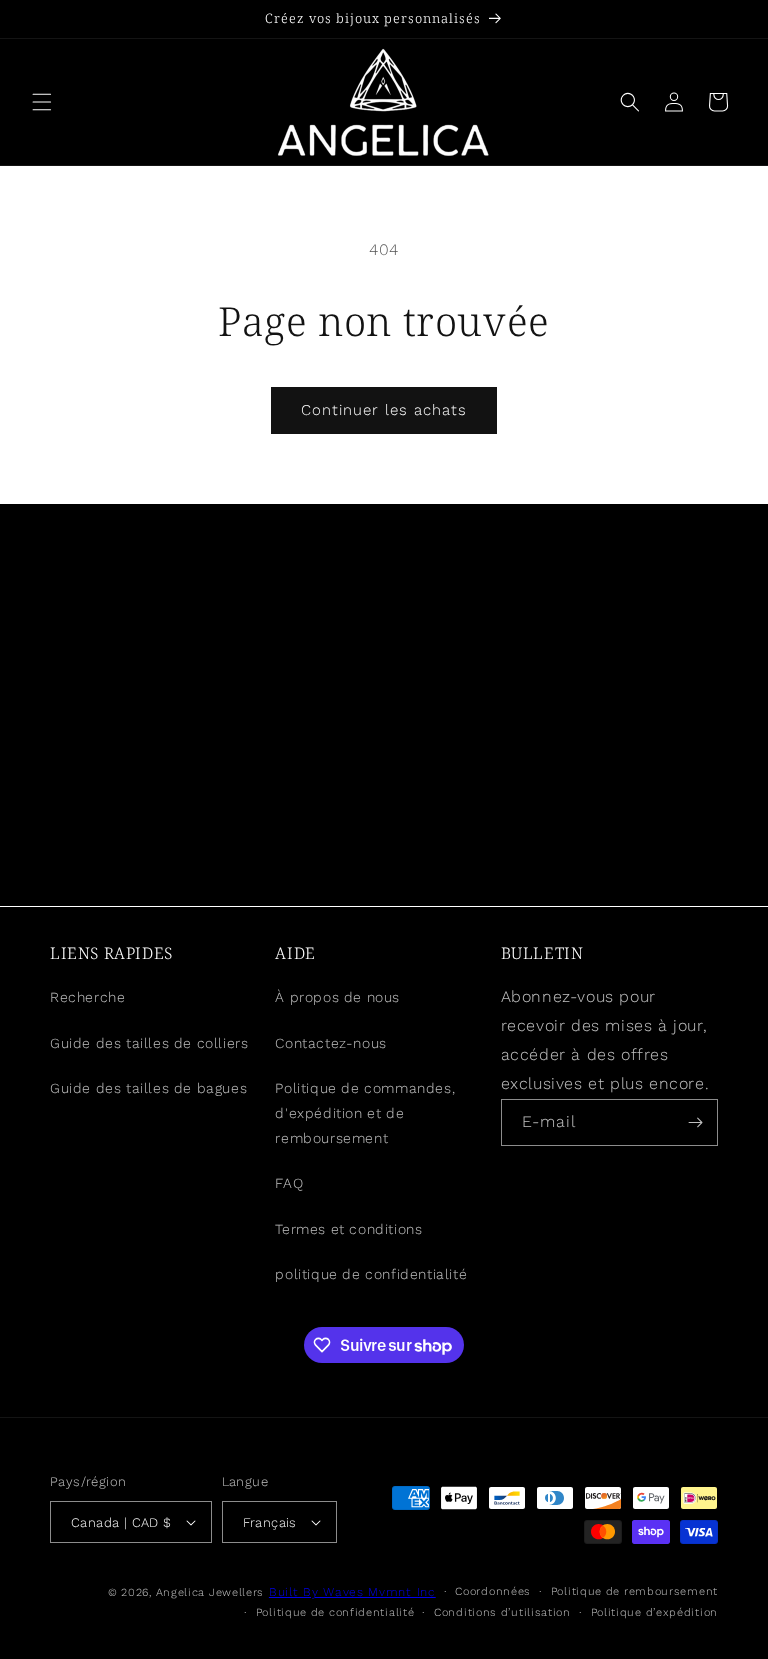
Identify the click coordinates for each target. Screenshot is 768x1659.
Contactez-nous (330, 1043)
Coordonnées (493, 1591)
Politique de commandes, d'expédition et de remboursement (365, 1113)
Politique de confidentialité (335, 1612)
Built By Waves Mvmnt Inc (352, 1592)
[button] (42, 102)
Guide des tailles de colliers (149, 1043)
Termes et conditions (348, 1229)
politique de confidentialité (371, 1274)
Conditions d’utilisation (502, 1612)
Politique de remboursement (634, 1591)
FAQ (289, 1183)
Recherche (87, 997)
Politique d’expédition (654, 1612)
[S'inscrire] (695, 1122)
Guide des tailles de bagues (148, 1088)
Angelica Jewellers (210, 1592)
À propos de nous (337, 997)
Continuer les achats (384, 410)
